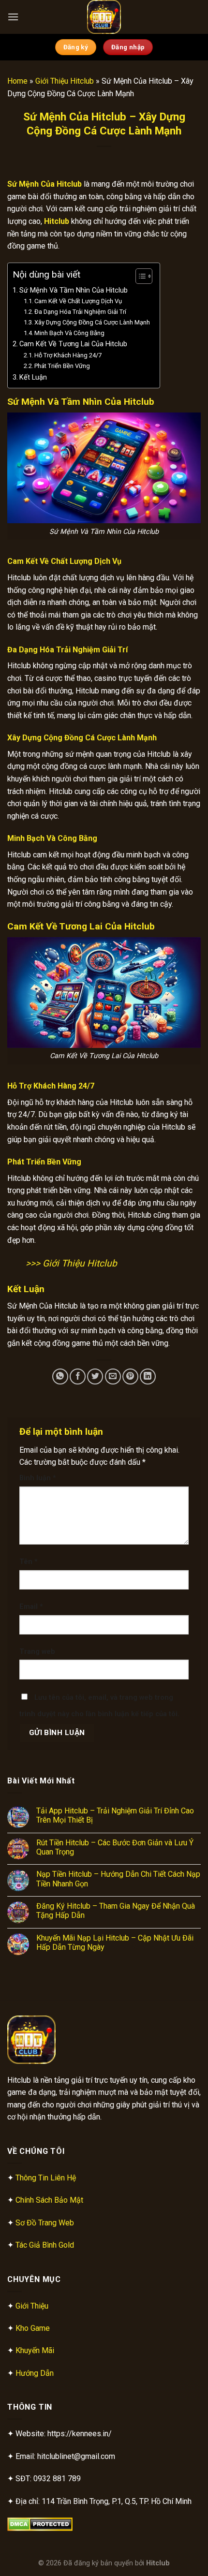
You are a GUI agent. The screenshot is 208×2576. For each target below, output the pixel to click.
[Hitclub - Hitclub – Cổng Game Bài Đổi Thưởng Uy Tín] (104, 17)
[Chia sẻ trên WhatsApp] (60, 1376)
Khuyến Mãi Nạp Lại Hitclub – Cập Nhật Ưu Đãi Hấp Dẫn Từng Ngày (115, 1943)
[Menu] (13, 17)
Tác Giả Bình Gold (45, 2245)
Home (17, 81)
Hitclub (158, 2563)
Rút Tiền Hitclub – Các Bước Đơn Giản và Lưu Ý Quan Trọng (115, 1847)
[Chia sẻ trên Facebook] (78, 1376)
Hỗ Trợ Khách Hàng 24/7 (68, 355)
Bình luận (38, 1478)
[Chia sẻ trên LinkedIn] (148, 1376)
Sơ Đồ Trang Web (45, 2223)
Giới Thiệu (32, 2306)
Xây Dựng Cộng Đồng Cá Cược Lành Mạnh (92, 322)
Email (31, 1607)
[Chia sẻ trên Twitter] (95, 1376)
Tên (29, 1562)
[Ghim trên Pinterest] (130, 1376)
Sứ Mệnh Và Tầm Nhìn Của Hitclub (74, 290)
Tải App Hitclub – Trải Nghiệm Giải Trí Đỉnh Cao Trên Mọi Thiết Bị (115, 1815)
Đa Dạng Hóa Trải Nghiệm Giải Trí (80, 312)
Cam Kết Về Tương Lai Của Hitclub (73, 344)
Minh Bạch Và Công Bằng (69, 333)
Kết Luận (33, 377)
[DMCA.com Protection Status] (40, 2524)
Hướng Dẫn (35, 2373)
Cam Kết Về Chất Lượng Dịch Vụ (78, 301)
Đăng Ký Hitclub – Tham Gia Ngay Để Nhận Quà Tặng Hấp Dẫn (116, 1911)
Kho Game (33, 2328)
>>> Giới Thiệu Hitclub (71, 1263)
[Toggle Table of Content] (139, 276)
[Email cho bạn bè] (113, 1376)
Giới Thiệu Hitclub (65, 81)
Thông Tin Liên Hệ (46, 2178)
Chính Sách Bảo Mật (49, 2200)
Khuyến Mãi (35, 2350)
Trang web (37, 1652)
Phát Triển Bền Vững (62, 366)
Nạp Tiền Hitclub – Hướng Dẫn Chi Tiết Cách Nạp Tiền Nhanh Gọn (118, 1879)
